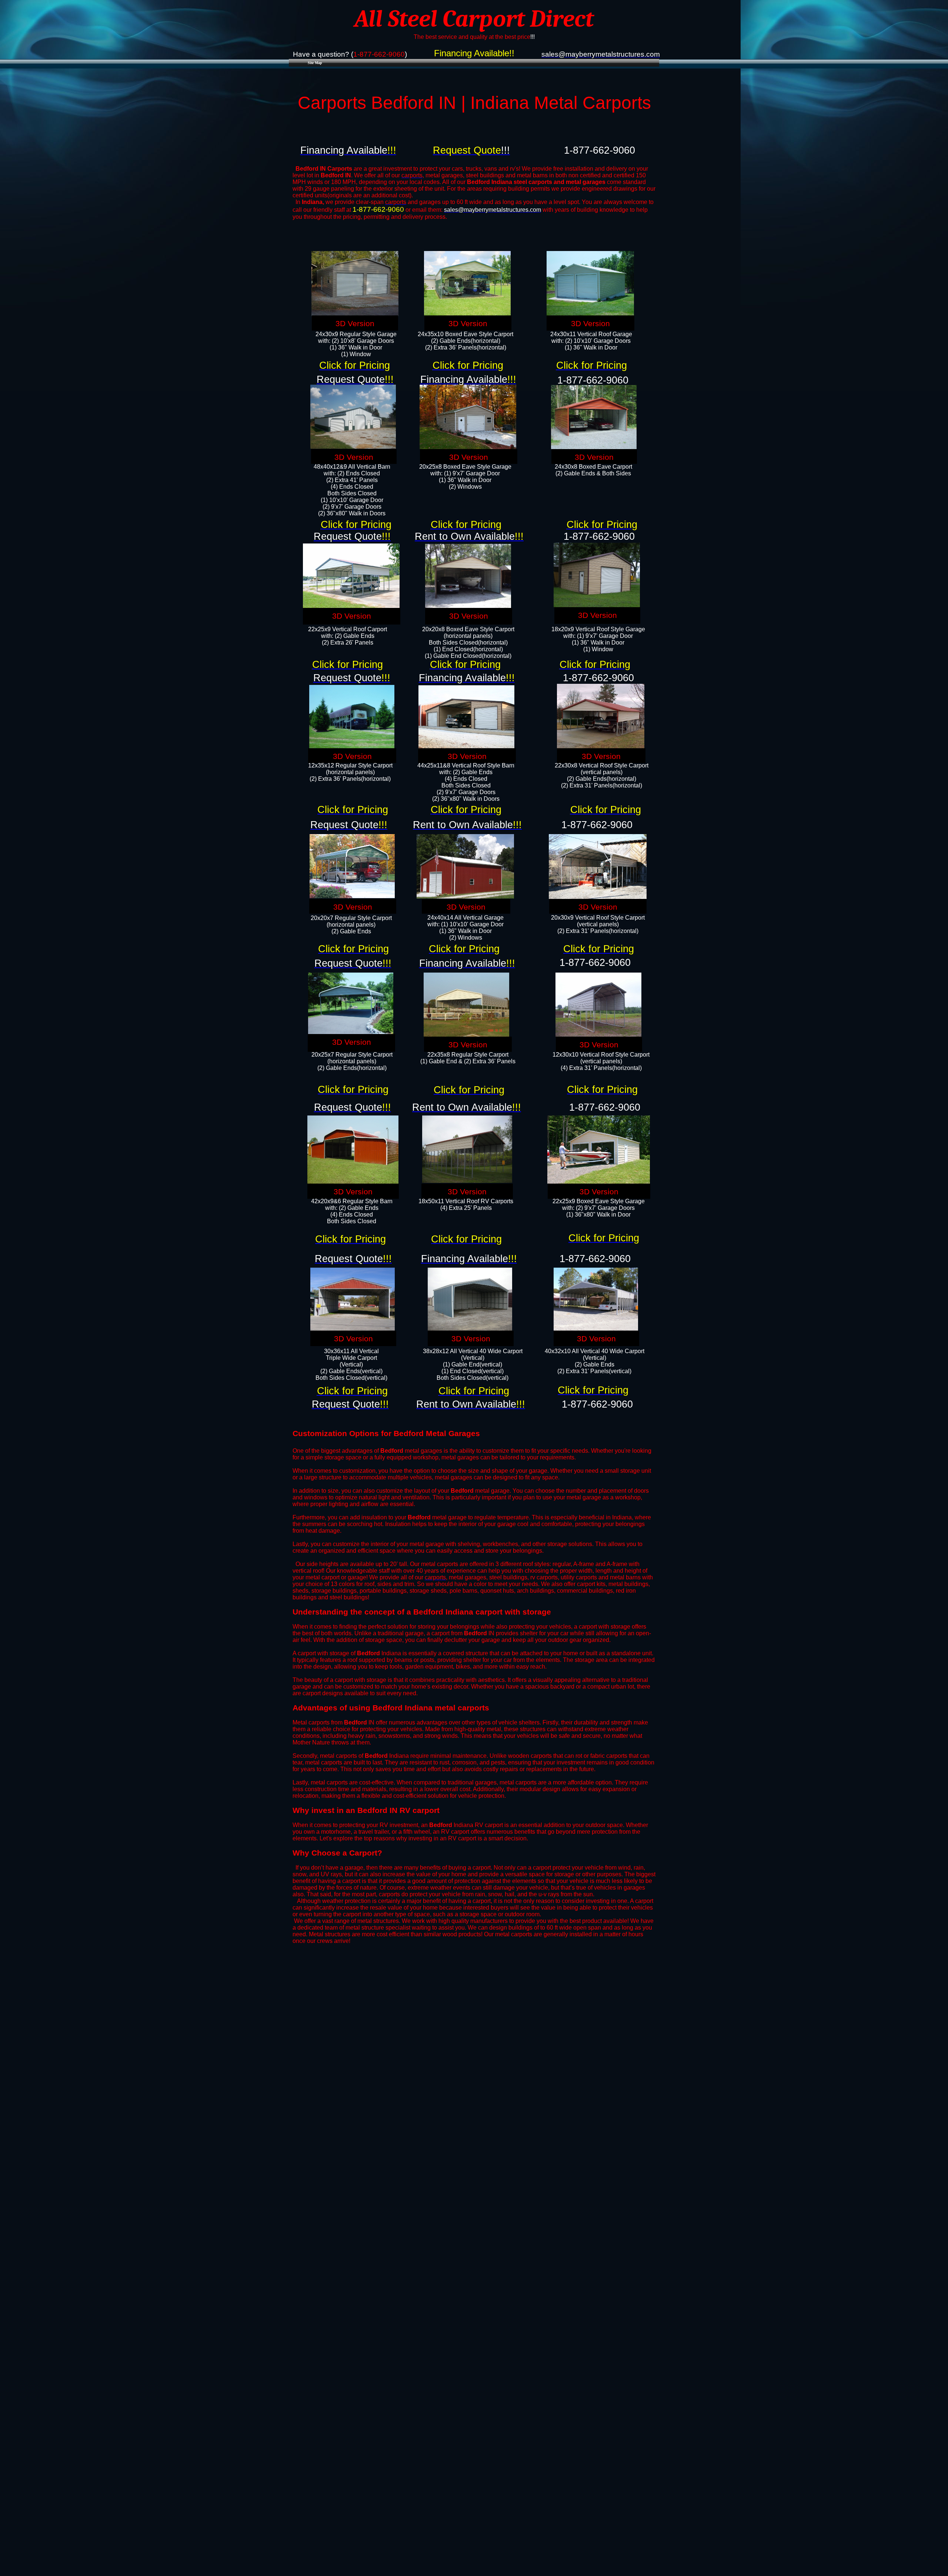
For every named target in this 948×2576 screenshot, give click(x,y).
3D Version (355, 324)
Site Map (315, 63)
